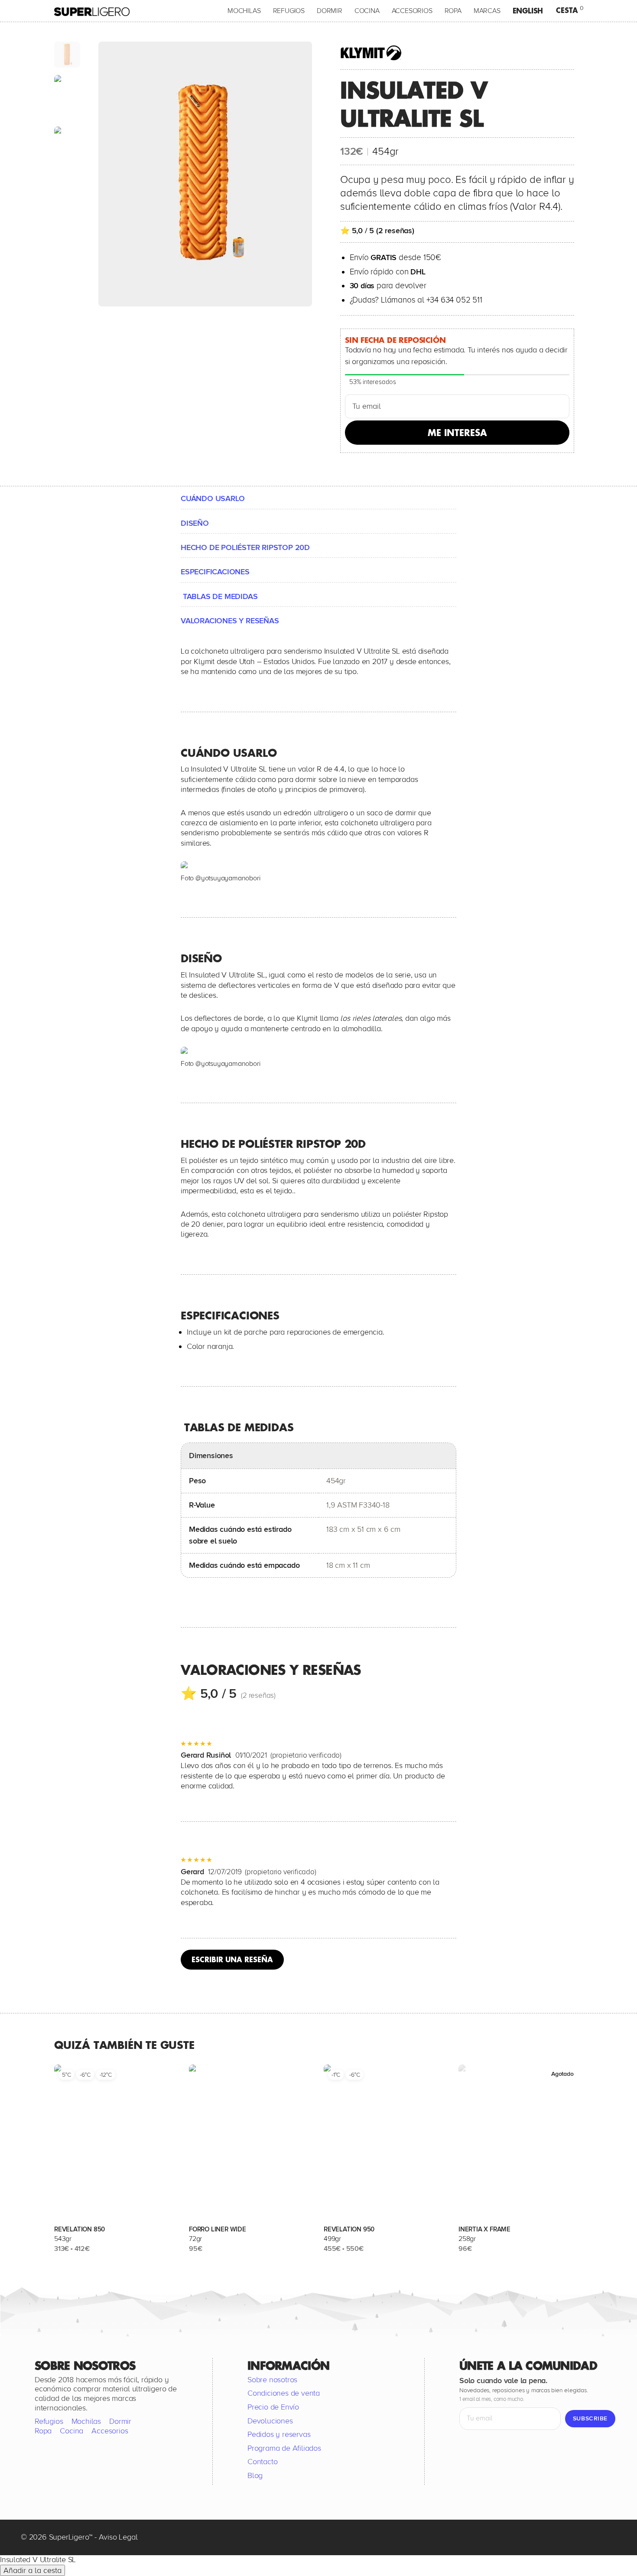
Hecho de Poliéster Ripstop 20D (245, 547)
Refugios (289, 11)
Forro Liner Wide (218, 2229)
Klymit (204, 661)
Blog (255, 2475)
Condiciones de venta (284, 2393)
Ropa (453, 11)
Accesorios (412, 11)
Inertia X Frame (484, 2229)
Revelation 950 (349, 2229)
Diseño (195, 523)
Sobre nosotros (272, 2379)
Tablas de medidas (219, 596)
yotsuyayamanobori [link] (231, 878)
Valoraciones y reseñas (230, 621)
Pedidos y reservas (279, 2434)
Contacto (262, 2462)
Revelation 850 (80, 2229)
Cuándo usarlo (213, 498)
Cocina (367, 11)
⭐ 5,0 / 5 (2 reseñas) (377, 231)
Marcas (487, 11)
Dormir (330, 11)
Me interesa (457, 433)
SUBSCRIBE (590, 2418)
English (528, 11)
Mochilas (244, 11)
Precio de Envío (273, 2407)
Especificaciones (215, 572)
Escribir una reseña (232, 1959)
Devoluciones (270, 2420)
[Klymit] (374, 53)
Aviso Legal (118, 2537)
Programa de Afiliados (284, 2448)
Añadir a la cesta (32, 2570)
